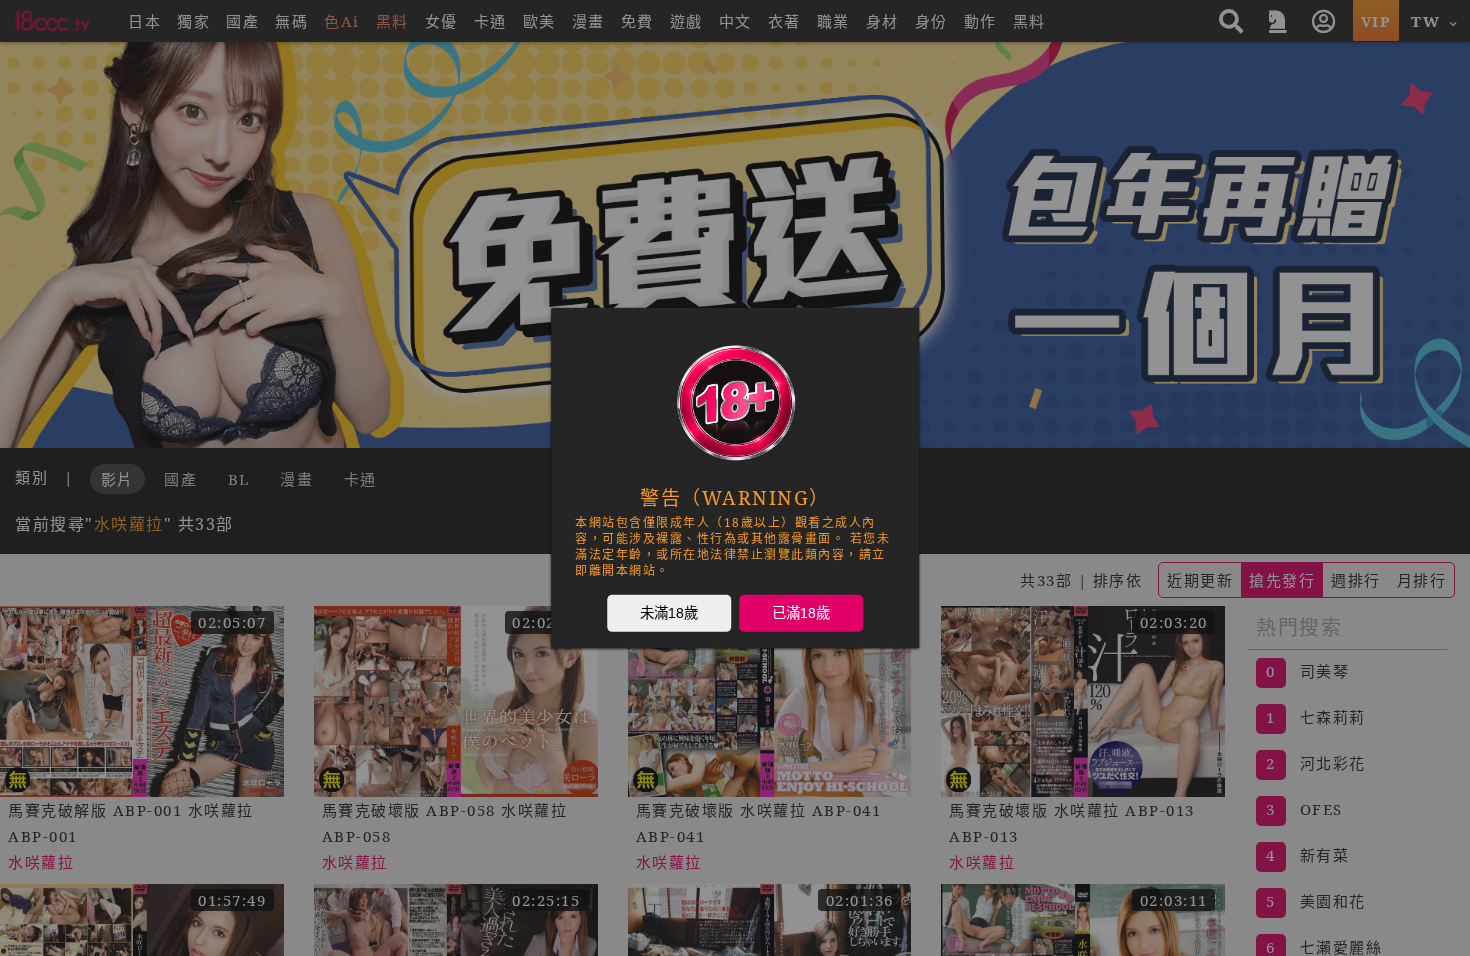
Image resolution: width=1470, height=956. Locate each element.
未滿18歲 (669, 613)
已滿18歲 (801, 613)
